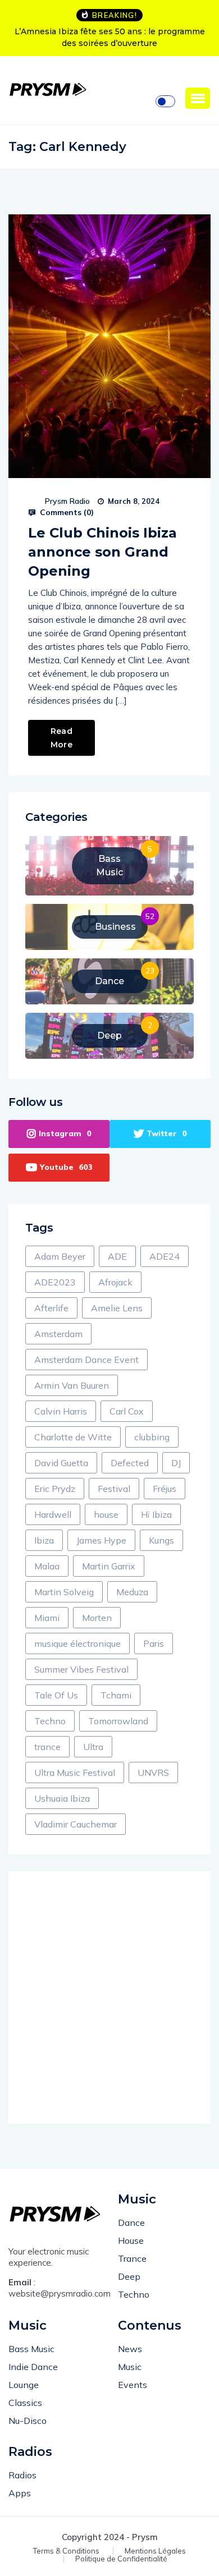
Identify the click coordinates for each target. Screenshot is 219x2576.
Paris (154, 1643)
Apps (20, 2493)
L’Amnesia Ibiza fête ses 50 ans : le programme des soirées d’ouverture (110, 37)
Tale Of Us (56, 1695)
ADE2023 (55, 1282)
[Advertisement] (109, 1998)
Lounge (24, 2385)
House (131, 2240)
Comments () (66, 512)
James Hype (101, 1540)
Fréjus (165, 1489)
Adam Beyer (60, 1256)
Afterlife (51, 1308)
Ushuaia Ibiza (62, 1798)
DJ (176, 1463)
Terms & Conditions (66, 2551)
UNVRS (153, 1773)
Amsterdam (58, 1334)
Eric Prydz (55, 1489)
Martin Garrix (109, 1566)
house (106, 1514)
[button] (198, 98)
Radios (22, 2475)
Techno (50, 1721)
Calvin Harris (61, 1411)
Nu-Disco (28, 2421)
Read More (61, 738)
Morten (97, 1618)
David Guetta (61, 1463)
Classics (25, 2403)
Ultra (93, 1747)
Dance (131, 2223)
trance (47, 1747)
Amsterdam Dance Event (86, 1360)
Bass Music (31, 2349)
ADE (117, 1256)
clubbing (152, 1437)
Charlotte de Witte (73, 1437)
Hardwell (53, 1514)
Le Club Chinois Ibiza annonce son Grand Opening (102, 552)
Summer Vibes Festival (81, 1669)
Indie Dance (33, 2367)
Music (130, 2367)
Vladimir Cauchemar (76, 1824)
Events (133, 2385)
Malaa (47, 1566)
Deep (129, 2276)
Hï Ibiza (156, 1514)
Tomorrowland (118, 1721)
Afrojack (115, 1282)
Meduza (132, 1592)
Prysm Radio (67, 501)
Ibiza (44, 1540)
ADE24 (165, 1256)
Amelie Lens (117, 1308)
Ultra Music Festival (75, 1773)
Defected (130, 1463)
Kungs (161, 1540)
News (130, 2349)
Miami (47, 1618)
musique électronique (77, 1643)
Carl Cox (127, 1411)
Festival (114, 1489)
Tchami (116, 1695)
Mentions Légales (155, 2551)
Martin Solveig (64, 1592)
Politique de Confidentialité (121, 2559)
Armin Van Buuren (72, 1385)
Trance (132, 2258)
